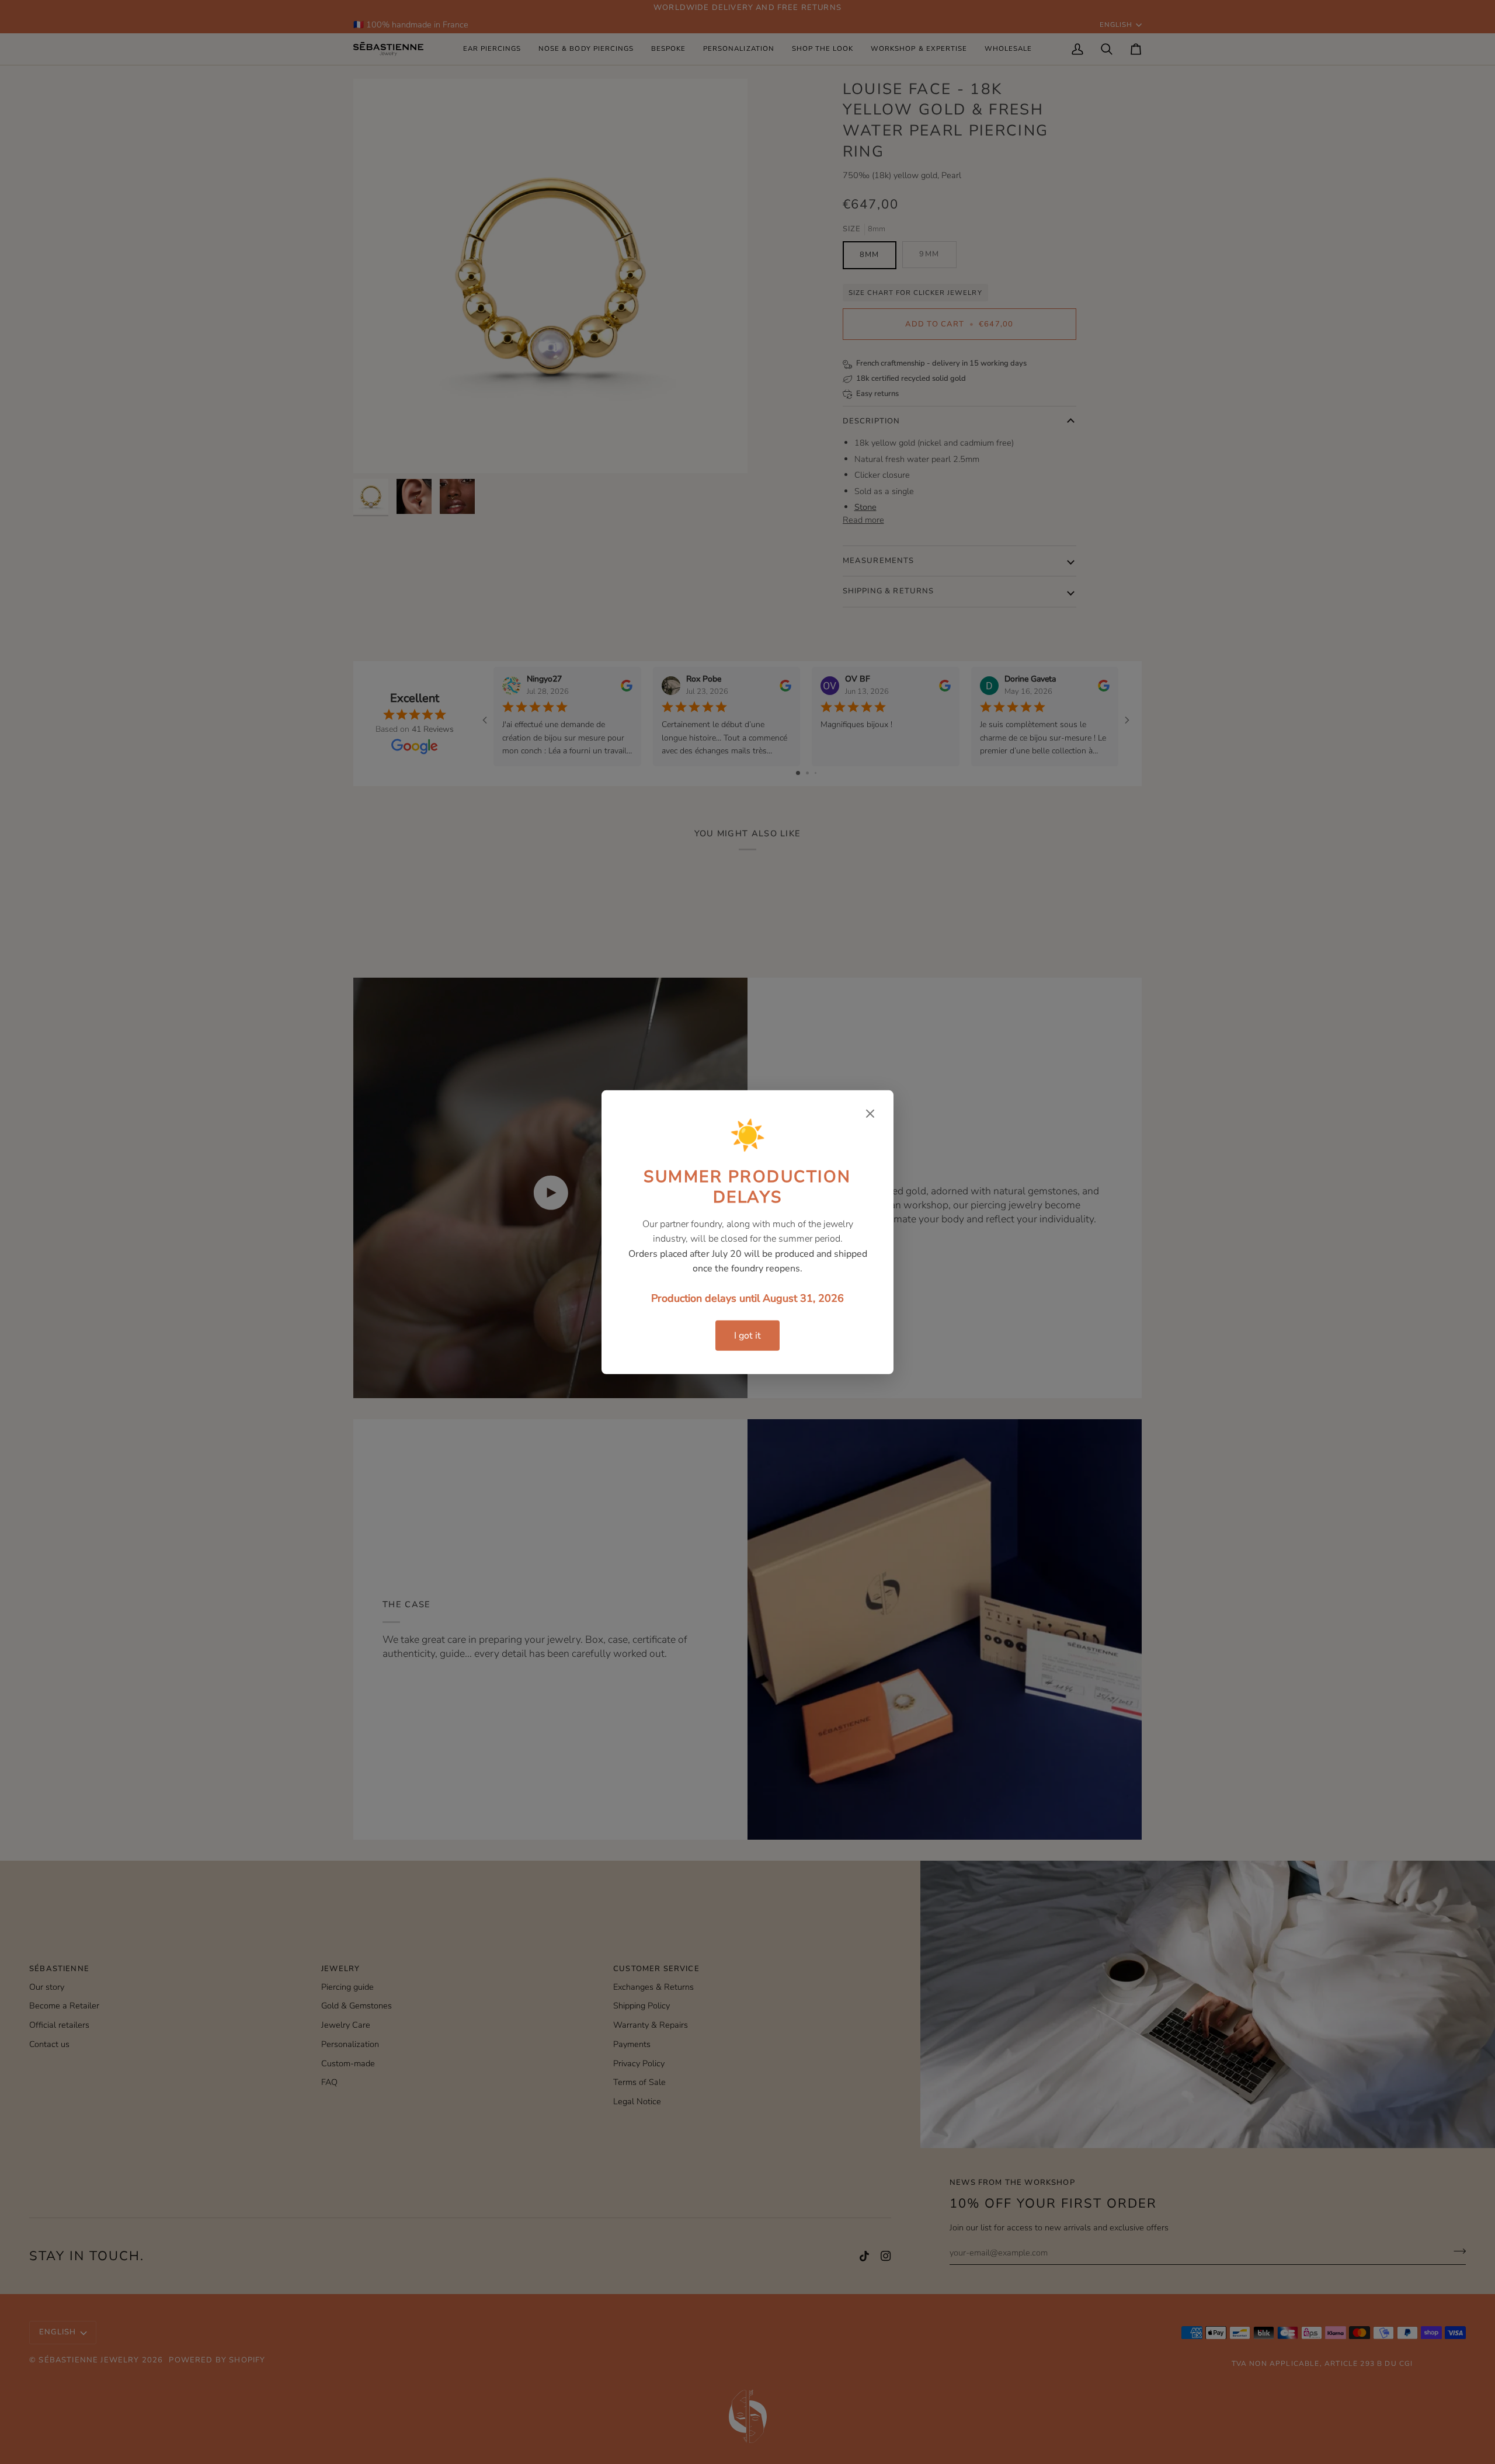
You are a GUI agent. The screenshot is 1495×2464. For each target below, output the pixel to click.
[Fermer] (870, 1113)
